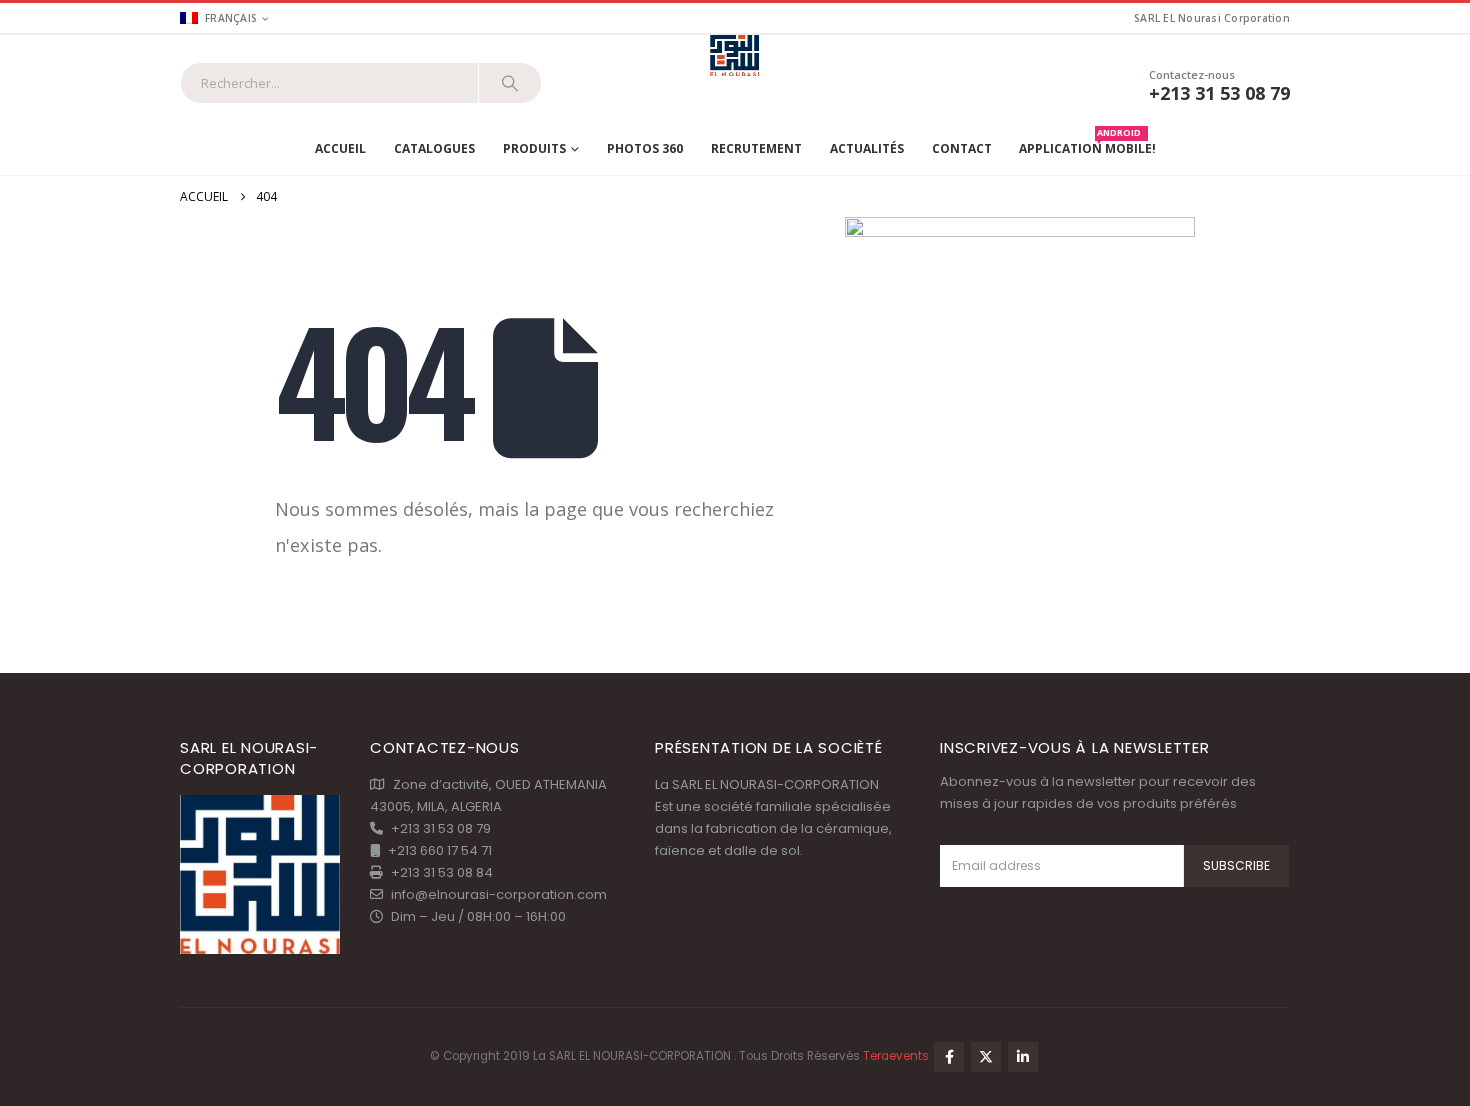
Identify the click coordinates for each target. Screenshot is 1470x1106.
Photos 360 (645, 148)
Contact (962, 148)
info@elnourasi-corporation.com (499, 894)
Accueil (340, 148)
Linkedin (1023, 1057)
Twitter (986, 1057)
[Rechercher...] (510, 83)
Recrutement (756, 148)
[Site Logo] (735, 56)
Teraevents (897, 1056)
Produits (534, 148)
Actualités (867, 148)
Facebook (949, 1057)
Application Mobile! (1087, 144)
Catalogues (434, 148)
